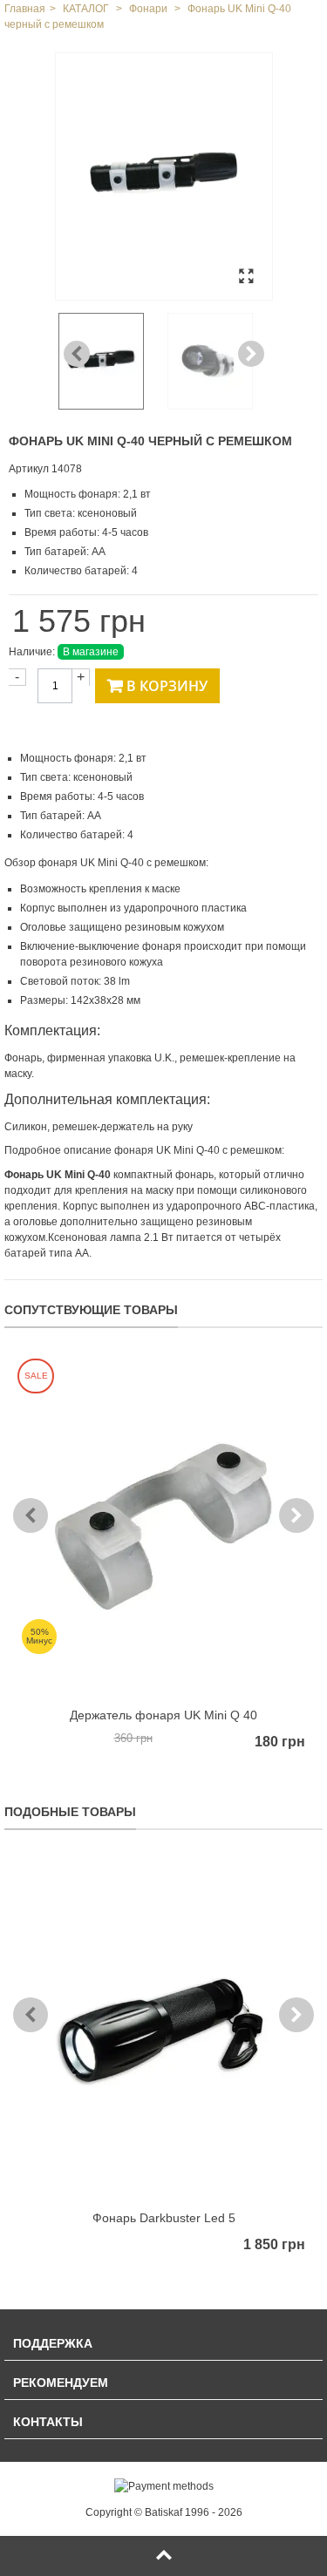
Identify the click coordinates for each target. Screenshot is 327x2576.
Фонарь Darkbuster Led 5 (164, 2218)
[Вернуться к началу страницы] (163, 2556)
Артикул (29, 469)
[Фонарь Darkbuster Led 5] (163, 2028)
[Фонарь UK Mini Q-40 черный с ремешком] (164, 176)
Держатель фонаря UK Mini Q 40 (163, 1715)
